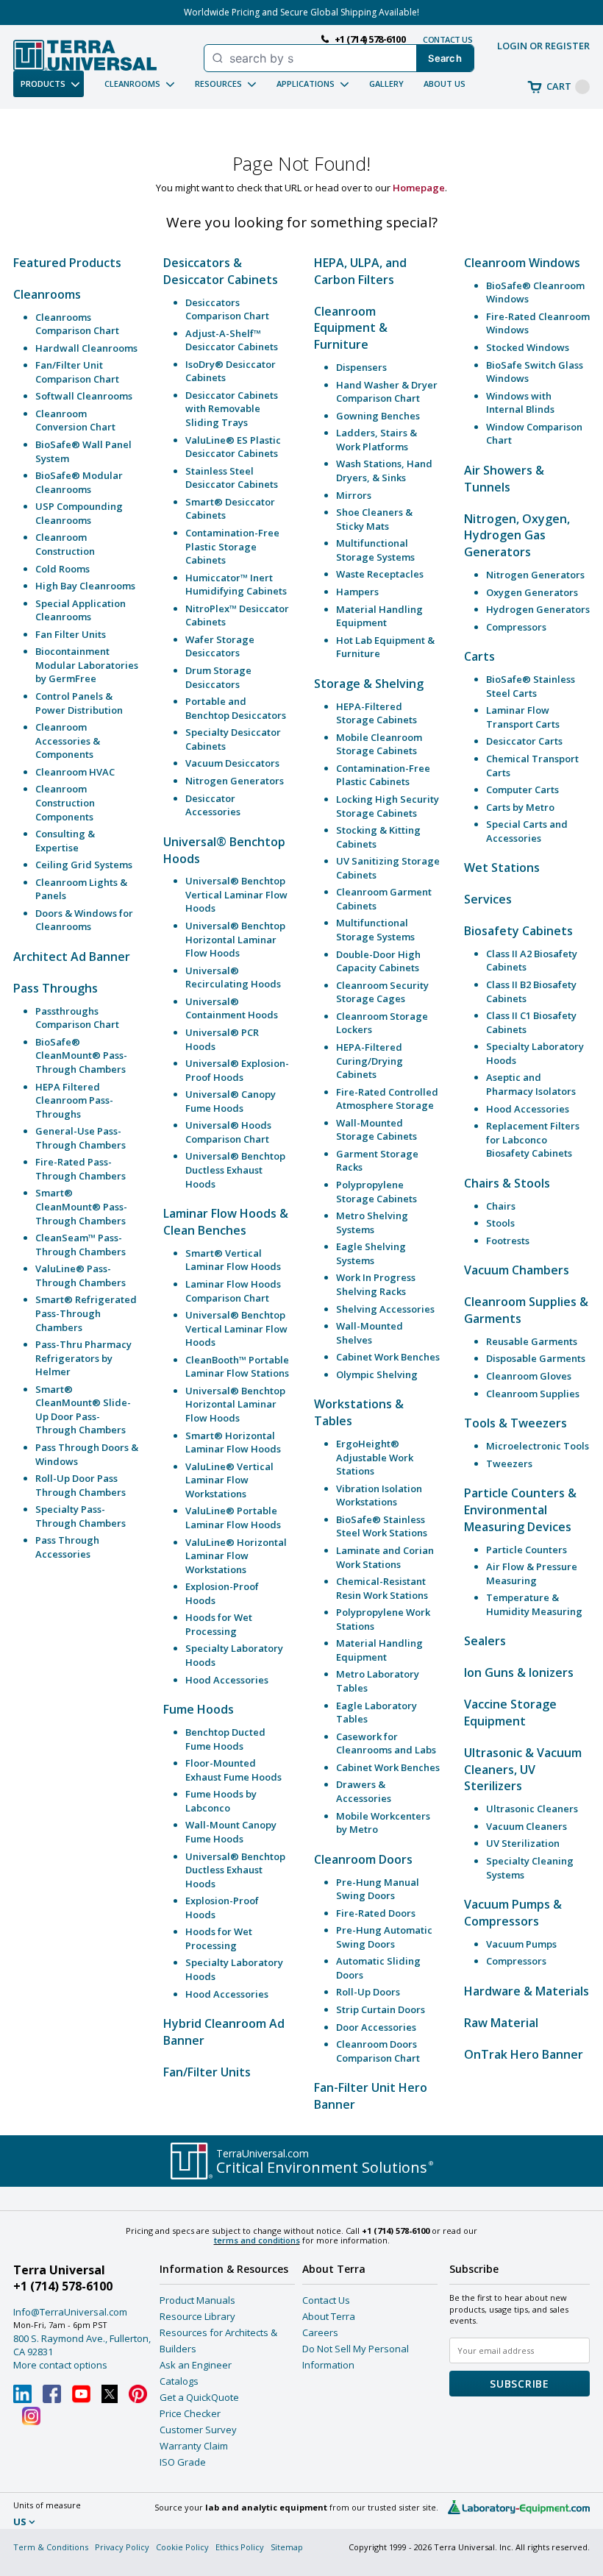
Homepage (419, 188)
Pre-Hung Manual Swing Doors (378, 1889)
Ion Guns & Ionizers (519, 1672)
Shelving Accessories (385, 1309)
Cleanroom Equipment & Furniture (351, 328)
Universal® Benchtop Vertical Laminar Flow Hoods (236, 894)
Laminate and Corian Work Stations (385, 1557)
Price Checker (190, 2413)
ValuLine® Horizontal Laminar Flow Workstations (236, 1556)
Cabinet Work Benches (388, 1357)
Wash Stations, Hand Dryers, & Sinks (384, 471)
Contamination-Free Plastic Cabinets (383, 775)
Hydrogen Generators (538, 609)
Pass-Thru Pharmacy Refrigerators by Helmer (83, 1358)
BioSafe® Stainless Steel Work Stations (382, 1526)
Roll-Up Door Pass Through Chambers (81, 1485)
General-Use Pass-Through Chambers (81, 1138)
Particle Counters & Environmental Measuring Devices (520, 1510)
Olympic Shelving (377, 1374)
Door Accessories (376, 2027)
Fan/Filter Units (207, 2072)
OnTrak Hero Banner (524, 2054)
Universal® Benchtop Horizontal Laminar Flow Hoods (235, 939)
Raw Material (501, 2023)
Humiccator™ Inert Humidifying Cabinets (236, 585)
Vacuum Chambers (517, 1270)
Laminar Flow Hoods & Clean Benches (226, 1222)
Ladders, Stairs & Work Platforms (377, 440)
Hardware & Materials (527, 1991)
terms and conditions (257, 2240)
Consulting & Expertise (65, 841)
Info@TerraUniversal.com (70, 2312)
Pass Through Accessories (67, 1547)
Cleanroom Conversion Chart (75, 421)
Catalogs (179, 2381)
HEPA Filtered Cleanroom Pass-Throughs (74, 1100)
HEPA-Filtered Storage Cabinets (377, 713)
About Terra (329, 2316)
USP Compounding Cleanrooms (79, 513)
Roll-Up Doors (368, 1992)
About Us (445, 84)
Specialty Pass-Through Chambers (81, 1516)
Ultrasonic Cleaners (532, 1809)
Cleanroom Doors (363, 1859)
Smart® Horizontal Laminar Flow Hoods (233, 1443)
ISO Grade (183, 2462)
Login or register (543, 46)
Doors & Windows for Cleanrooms (84, 920)
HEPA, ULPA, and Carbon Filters (360, 271)
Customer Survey (198, 2430)
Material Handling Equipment (379, 616)
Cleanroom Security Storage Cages (382, 992)
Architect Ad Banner (72, 957)
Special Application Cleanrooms (81, 610)
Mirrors (354, 495)
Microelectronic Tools (538, 1446)
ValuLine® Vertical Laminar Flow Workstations (229, 1480)
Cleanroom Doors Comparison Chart (378, 2051)
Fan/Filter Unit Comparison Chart (77, 372)
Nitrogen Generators (235, 781)
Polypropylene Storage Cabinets (377, 1192)
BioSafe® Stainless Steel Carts (531, 686)
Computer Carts (522, 790)
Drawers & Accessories (364, 1791)
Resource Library (197, 2316)
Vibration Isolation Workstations (379, 1495)
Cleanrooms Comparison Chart (77, 324)
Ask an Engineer (196, 2365)
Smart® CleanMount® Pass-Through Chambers (81, 1206)
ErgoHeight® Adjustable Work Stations (375, 1457)
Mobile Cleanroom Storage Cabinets (379, 744)
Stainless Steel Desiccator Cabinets (232, 478)
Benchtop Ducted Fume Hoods (225, 1739)
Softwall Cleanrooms (84, 396)
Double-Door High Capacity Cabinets (378, 961)
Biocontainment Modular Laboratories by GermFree (87, 665)
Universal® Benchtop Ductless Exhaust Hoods (235, 1170)
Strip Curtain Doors (381, 2009)
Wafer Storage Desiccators (220, 646)
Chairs (501, 1206)
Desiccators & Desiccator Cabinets (221, 271)
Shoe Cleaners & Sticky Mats (374, 519)
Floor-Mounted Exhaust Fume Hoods (233, 1770)
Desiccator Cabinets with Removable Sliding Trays (232, 409)
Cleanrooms (47, 294)
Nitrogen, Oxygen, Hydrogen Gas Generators (517, 536)
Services (488, 899)
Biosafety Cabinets (518, 931)
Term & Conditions (51, 2547)
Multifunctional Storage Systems (375, 550)
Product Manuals (197, 2300)
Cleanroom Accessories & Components (68, 741)
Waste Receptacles (380, 574)
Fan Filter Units (71, 634)
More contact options (60, 2365)
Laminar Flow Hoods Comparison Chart (233, 1291)
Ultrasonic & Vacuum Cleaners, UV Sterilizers (523, 1770)
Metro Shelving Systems (372, 1223)
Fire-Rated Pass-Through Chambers (81, 1169)
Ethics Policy (240, 2547)
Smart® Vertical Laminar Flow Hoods (233, 1260)
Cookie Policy (182, 2547)
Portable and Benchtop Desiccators (236, 708)
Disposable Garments (536, 1358)
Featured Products (67, 263)
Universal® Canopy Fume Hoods (231, 1101)
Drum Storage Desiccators (218, 677)
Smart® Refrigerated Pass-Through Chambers (86, 1313)
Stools (500, 1223)
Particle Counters (527, 1550)
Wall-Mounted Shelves (370, 1333)
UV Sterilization (523, 1843)
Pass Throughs (56, 988)
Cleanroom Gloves (529, 1376)
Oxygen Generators (532, 592)
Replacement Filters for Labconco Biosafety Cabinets (533, 1139)
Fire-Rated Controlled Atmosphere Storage (387, 1099)
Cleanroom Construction (65, 544)
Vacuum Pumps (521, 1944)
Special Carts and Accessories (527, 831)
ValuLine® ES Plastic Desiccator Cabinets (233, 447)
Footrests (508, 1241)
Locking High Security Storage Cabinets (388, 806)
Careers (320, 2332)
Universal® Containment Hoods (232, 1008)
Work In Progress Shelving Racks (376, 1284)
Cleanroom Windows (522, 263)
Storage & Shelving (369, 684)
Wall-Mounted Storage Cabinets (377, 1130)
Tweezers (509, 1463)
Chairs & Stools (507, 1183)
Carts (479, 656)
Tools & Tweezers (515, 1423)
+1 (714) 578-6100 (63, 2286)
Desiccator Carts (524, 741)
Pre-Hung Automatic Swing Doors (384, 1937)
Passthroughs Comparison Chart (77, 1018)
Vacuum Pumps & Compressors (513, 1913)
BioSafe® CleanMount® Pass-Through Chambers (81, 1055)
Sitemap (287, 2547)
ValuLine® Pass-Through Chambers (81, 1275)
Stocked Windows (528, 347)
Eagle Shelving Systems (371, 1253)
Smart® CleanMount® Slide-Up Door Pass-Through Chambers (83, 1410)
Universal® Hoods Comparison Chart (228, 1132)
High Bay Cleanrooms (85, 586)
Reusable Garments (532, 1341)
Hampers (357, 592)
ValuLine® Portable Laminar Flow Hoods (233, 1518)
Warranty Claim (194, 2446)
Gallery (386, 84)
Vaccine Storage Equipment (510, 1713)
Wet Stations (502, 867)
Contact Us (326, 2300)
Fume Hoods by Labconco (221, 1801)
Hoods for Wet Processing (219, 1624)
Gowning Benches (378, 416)
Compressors (516, 627)
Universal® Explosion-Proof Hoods (237, 1070)
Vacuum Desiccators (232, 763)
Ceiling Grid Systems (84, 865)
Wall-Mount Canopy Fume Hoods (231, 1832)
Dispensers (361, 367)
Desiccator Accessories (213, 805)
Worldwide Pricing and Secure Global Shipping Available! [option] (301, 12)
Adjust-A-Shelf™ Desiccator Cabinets (232, 340)
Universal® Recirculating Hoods (233, 977)
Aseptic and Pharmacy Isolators (531, 1084)
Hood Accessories (227, 1680)
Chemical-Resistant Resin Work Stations (382, 1588)
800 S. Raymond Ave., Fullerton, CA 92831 (82, 2345)
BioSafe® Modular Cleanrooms (79, 482)
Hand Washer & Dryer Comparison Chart (387, 392)
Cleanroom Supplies (533, 1394)
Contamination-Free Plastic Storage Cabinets (232, 546)
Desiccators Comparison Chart (227, 309)
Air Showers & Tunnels (504, 479)
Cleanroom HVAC (75, 772)
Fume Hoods (199, 1709)
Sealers (485, 1641)
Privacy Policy (122, 2547)
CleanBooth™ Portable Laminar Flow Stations (237, 1367)
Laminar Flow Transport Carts (523, 717)
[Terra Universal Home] (85, 55)
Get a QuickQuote (199, 2397)
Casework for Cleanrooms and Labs (386, 1743)
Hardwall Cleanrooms (86, 348)
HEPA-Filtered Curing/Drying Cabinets (370, 1061)
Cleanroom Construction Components (65, 802)
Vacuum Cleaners (527, 1826)
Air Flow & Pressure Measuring (532, 1573)
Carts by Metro (520, 807)
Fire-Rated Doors (376, 1913)
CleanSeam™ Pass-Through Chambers (81, 1245)
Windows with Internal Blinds (520, 403)
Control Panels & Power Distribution (79, 703)
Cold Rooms (63, 569)
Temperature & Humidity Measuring (534, 1604)
